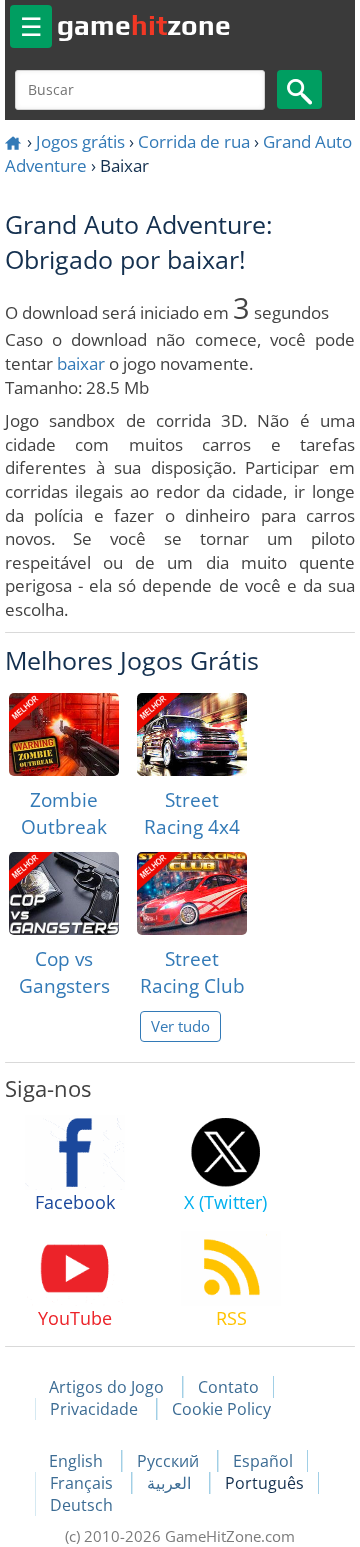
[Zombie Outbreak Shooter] (64, 734)
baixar (81, 363)
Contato (228, 1387)
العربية (171, 1483)
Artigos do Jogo (106, 1387)
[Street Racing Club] (192, 893)
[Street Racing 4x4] (192, 734)
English (78, 1461)
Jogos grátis (80, 141)
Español (263, 1461)
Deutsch (81, 1505)
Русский (170, 1461)
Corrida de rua (194, 141)
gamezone (144, 25)
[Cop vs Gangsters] (64, 893)
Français (83, 1483)
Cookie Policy (221, 1409)
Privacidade (94, 1409)
